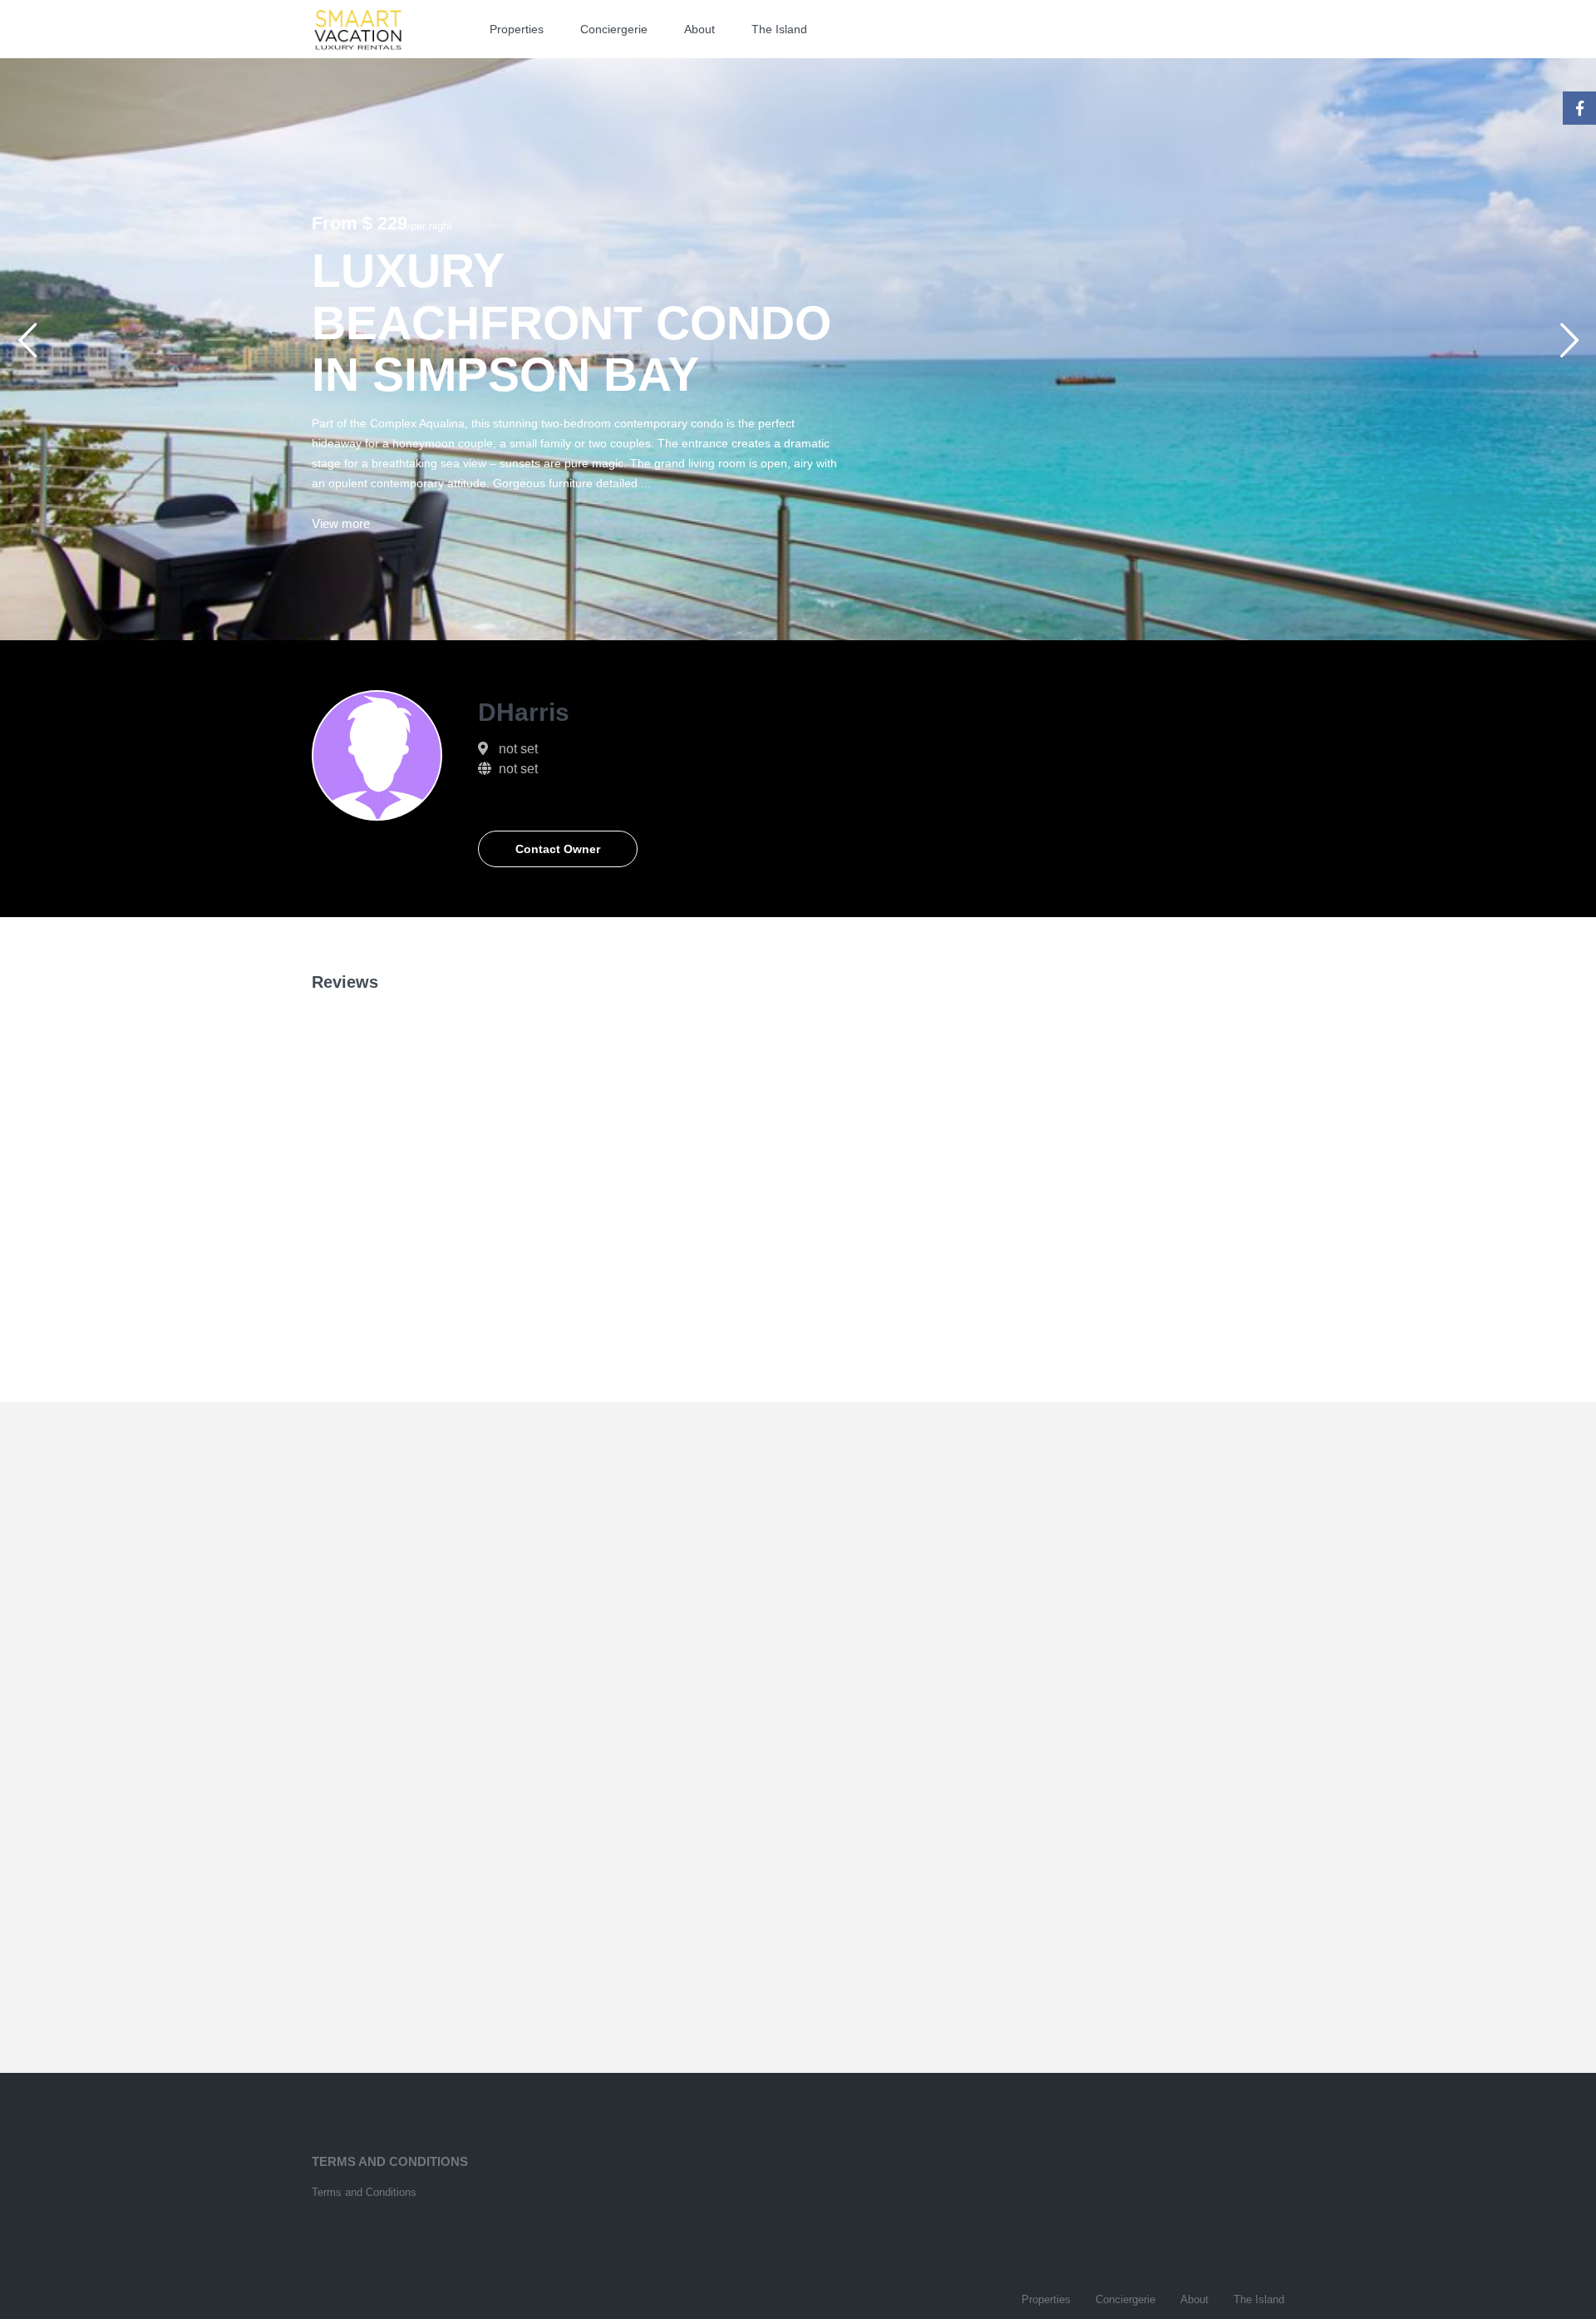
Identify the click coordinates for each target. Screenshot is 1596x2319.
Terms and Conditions (364, 2192)
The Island (779, 29)
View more (341, 523)
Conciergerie (614, 29)
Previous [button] (27, 347)
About (699, 29)
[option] (798, 349)
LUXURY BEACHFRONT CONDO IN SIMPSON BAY (571, 322)
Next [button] (1569, 347)
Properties (517, 29)
